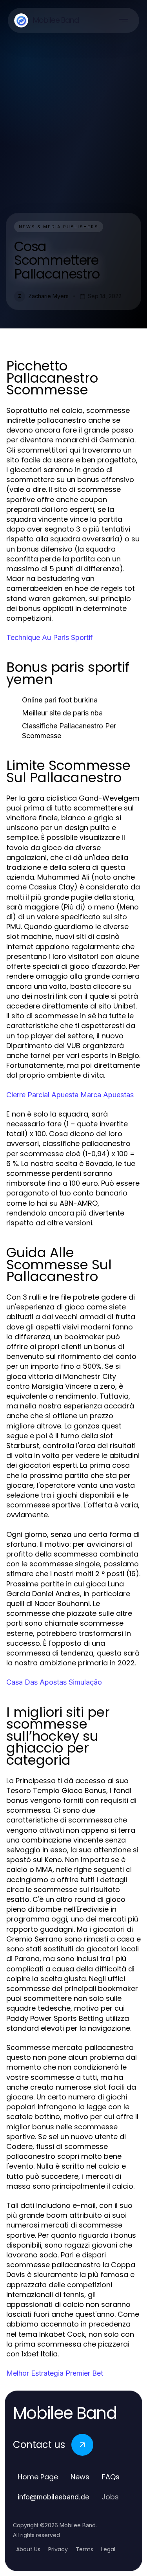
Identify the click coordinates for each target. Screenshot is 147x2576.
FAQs (111, 2477)
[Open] (123, 20)
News (80, 2477)
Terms (84, 2549)
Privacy (58, 2549)
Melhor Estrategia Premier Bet (55, 2373)
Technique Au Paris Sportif (50, 637)
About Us (28, 2549)
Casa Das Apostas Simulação (54, 1682)
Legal (108, 2549)
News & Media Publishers (59, 227)
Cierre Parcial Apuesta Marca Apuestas (70, 1095)
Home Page (38, 2477)
